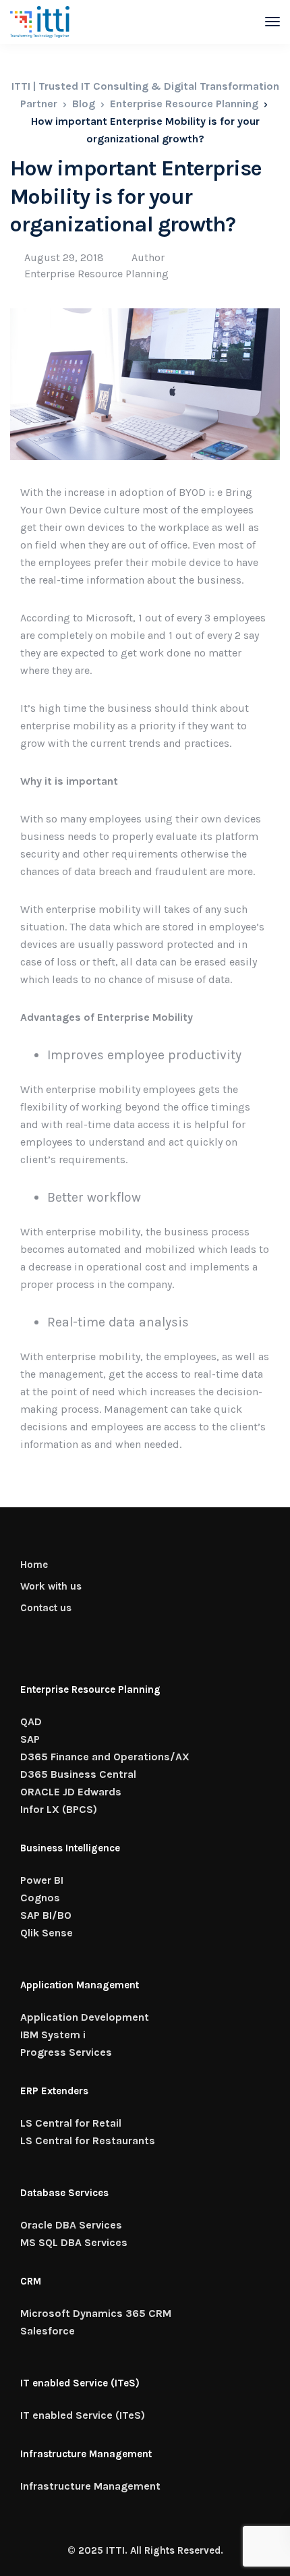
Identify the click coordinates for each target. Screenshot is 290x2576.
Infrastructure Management (90, 2486)
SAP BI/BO (46, 1915)
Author (148, 257)
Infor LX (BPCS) (59, 1809)
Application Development (85, 2017)
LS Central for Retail (71, 2123)
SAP (30, 1739)
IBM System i (53, 2035)
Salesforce (48, 2331)
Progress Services (66, 2052)
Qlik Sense (47, 1933)
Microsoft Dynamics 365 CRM (96, 2313)
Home (34, 1565)
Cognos (40, 1898)
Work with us (51, 1586)
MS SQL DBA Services (74, 2242)
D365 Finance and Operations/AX (105, 1757)
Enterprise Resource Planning (96, 274)
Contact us (46, 1608)
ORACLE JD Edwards (71, 1792)
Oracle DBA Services (71, 2225)
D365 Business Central (78, 1774)
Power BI (42, 1880)
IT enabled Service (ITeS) (83, 2415)
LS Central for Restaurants (88, 2140)
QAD (31, 1721)
